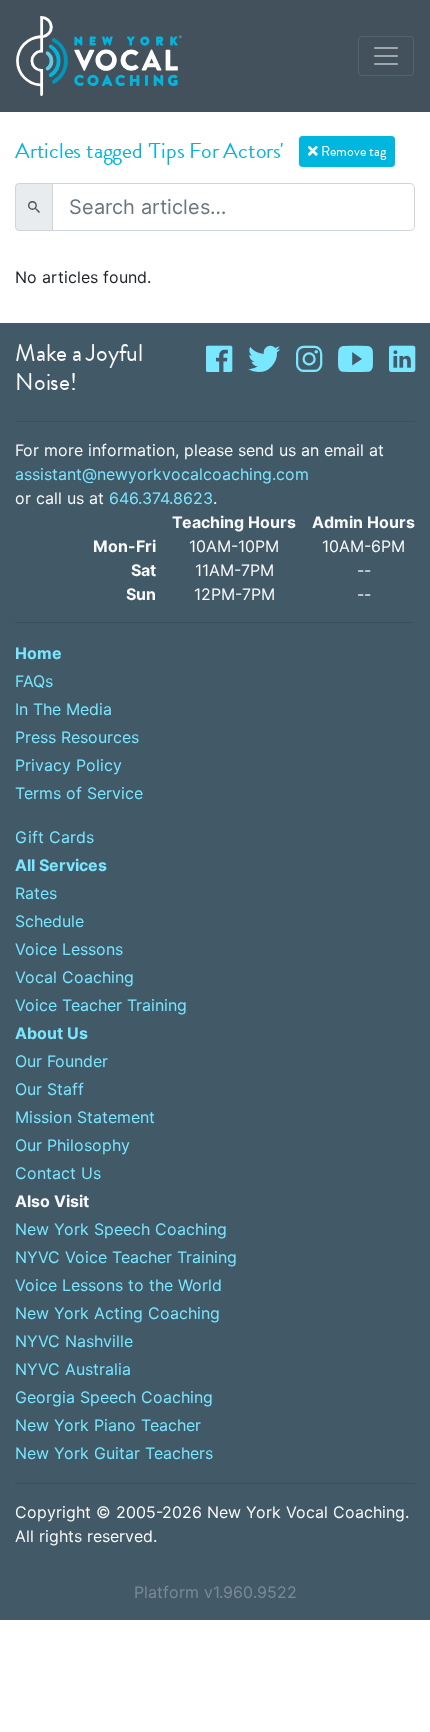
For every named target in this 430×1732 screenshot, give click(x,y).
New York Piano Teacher (108, 1425)
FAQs (34, 681)
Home (38, 653)
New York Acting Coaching (117, 1313)
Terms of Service (79, 793)
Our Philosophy (72, 1145)
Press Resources (77, 737)
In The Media (63, 709)
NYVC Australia (73, 1369)
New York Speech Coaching (121, 1229)
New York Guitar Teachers (114, 1453)
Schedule (49, 921)
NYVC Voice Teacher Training (126, 1257)
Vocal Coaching (74, 977)
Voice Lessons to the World (118, 1285)
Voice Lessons (69, 949)
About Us (51, 1033)
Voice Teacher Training (101, 1005)
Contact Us (58, 1173)
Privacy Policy (68, 765)
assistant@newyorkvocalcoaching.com (162, 474)
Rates (36, 893)
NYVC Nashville (74, 1341)
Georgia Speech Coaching (114, 1397)
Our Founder (61, 1061)
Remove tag (352, 151)
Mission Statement (85, 1117)
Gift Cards (54, 837)
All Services (61, 865)
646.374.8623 (161, 498)
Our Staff (49, 1089)
